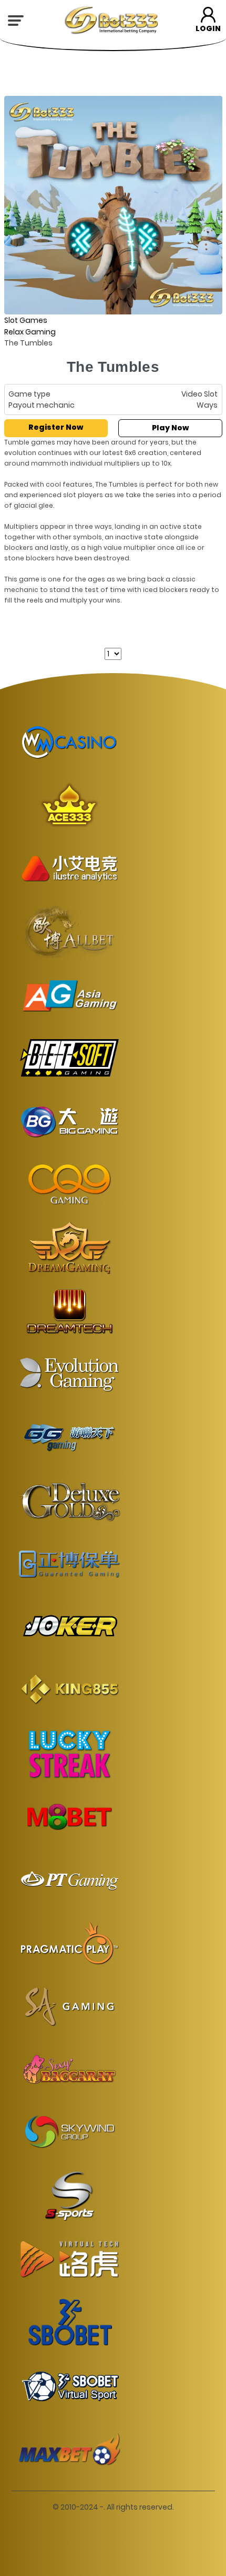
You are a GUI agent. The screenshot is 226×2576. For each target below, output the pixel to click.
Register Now (56, 427)
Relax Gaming (30, 332)
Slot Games (26, 320)
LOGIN (208, 28)
